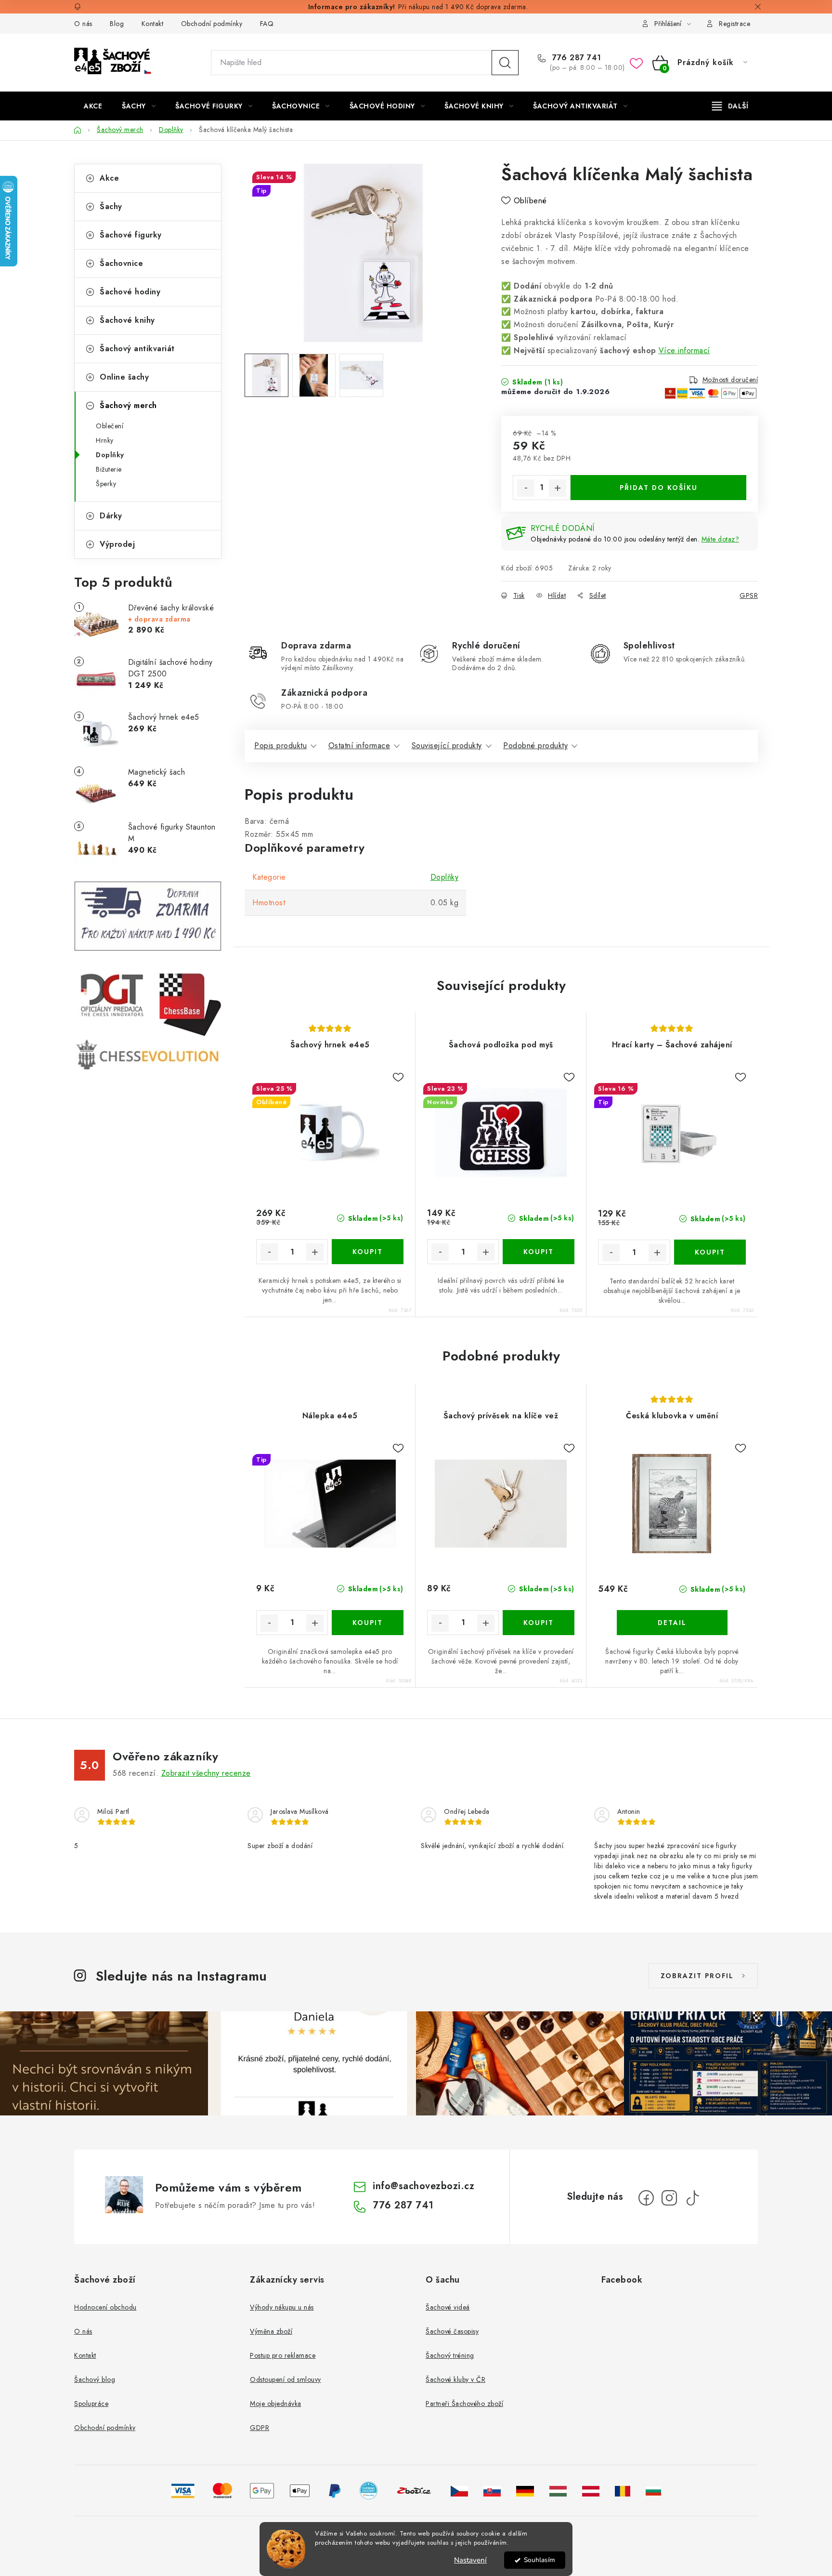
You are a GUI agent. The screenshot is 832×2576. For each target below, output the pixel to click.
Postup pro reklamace (283, 2355)
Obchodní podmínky (212, 24)
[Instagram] (669, 2198)
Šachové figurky (131, 235)
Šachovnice (121, 263)
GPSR (749, 595)
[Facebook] (646, 2198)
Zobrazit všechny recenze (206, 1773)
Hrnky (105, 440)
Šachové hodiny (130, 292)
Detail (672, 1623)
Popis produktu (280, 746)
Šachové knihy (127, 320)
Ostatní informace (359, 746)
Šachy (111, 206)
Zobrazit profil (697, 1976)
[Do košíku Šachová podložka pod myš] (539, 1252)
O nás (83, 24)
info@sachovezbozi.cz (423, 2186)
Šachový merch (128, 405)
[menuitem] (93, 106)
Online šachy (124, 377)
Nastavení (470, 2560)
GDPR (260, 2428)
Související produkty (447, 746)
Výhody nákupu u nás (282, 2307)
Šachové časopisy (452, 2331)
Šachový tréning (450, 2355)
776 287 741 (576, 58)
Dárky (111, 516)
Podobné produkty (535, 746)
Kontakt (153, 24)
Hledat (505, 63)
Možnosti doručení (730, 380)
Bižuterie (109, 469)
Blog (117, 24)
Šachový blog (95, 2379)
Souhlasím (539, 2560)
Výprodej (117, 544)
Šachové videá (448, 2307)
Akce (109, 178)
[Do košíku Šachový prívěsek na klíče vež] (539, 1623)
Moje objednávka (276, 2404)
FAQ (267, 24)
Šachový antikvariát (137, 349)
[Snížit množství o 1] (526, 488)
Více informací (684, 350)
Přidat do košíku (659, 488)
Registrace (734, 24)
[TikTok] (692, 2198)
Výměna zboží (271, 2331)
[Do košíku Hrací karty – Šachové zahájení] (710, 1252)
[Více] (730, 106)
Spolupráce (91, 2404)
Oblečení (110, 426)
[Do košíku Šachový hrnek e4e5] (368, 1252)
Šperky (106, 484)
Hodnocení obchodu (105, 2307)
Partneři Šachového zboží (464, 2404)
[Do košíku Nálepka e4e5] (368, 1623)
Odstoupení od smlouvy (286, 2379)
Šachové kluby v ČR (455, 2379)
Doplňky (110, 455)
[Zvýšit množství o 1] (558, 488)
